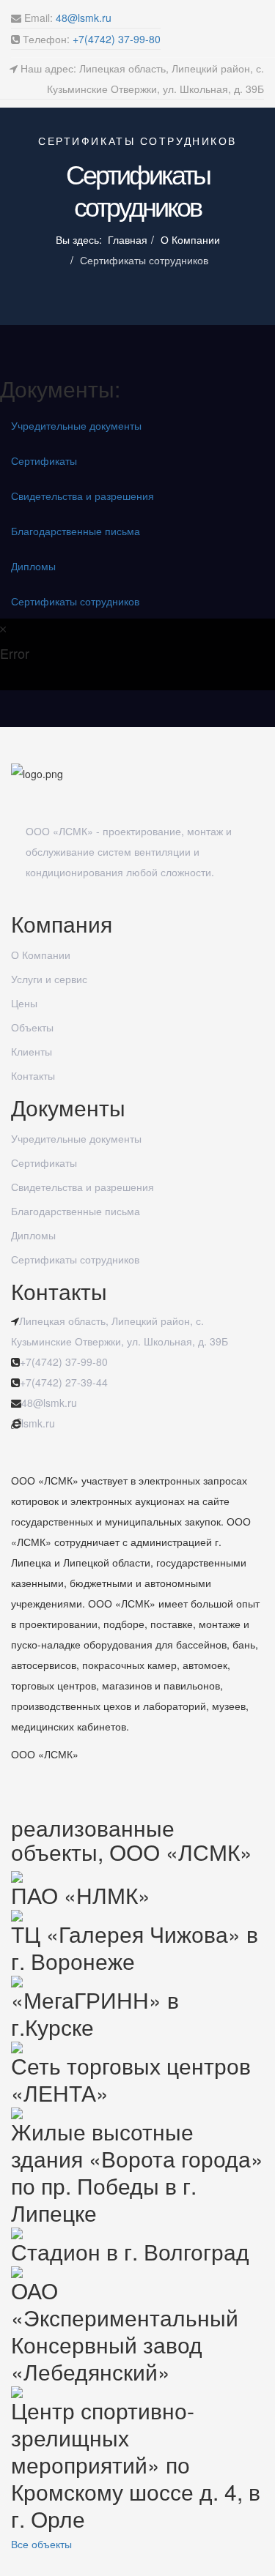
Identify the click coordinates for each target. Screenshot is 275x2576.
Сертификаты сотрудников (75, 601)
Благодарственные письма (76, 531)
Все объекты (41, 2544)
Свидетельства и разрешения (82, 496)
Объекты (32, 1027)
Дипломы (33, 566)
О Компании (190, 239)
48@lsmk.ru (84, 18)
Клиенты (32, 1051)
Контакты (33, 1075)
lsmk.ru (38, 1423)
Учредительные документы (76, 425)
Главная (128, 239)
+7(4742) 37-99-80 (117, 39)
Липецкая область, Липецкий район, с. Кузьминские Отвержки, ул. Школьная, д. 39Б (120, 1331)
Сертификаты (44, 460)
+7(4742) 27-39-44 (64, 1382)
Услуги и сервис (49, 979)
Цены (24, 1003)
